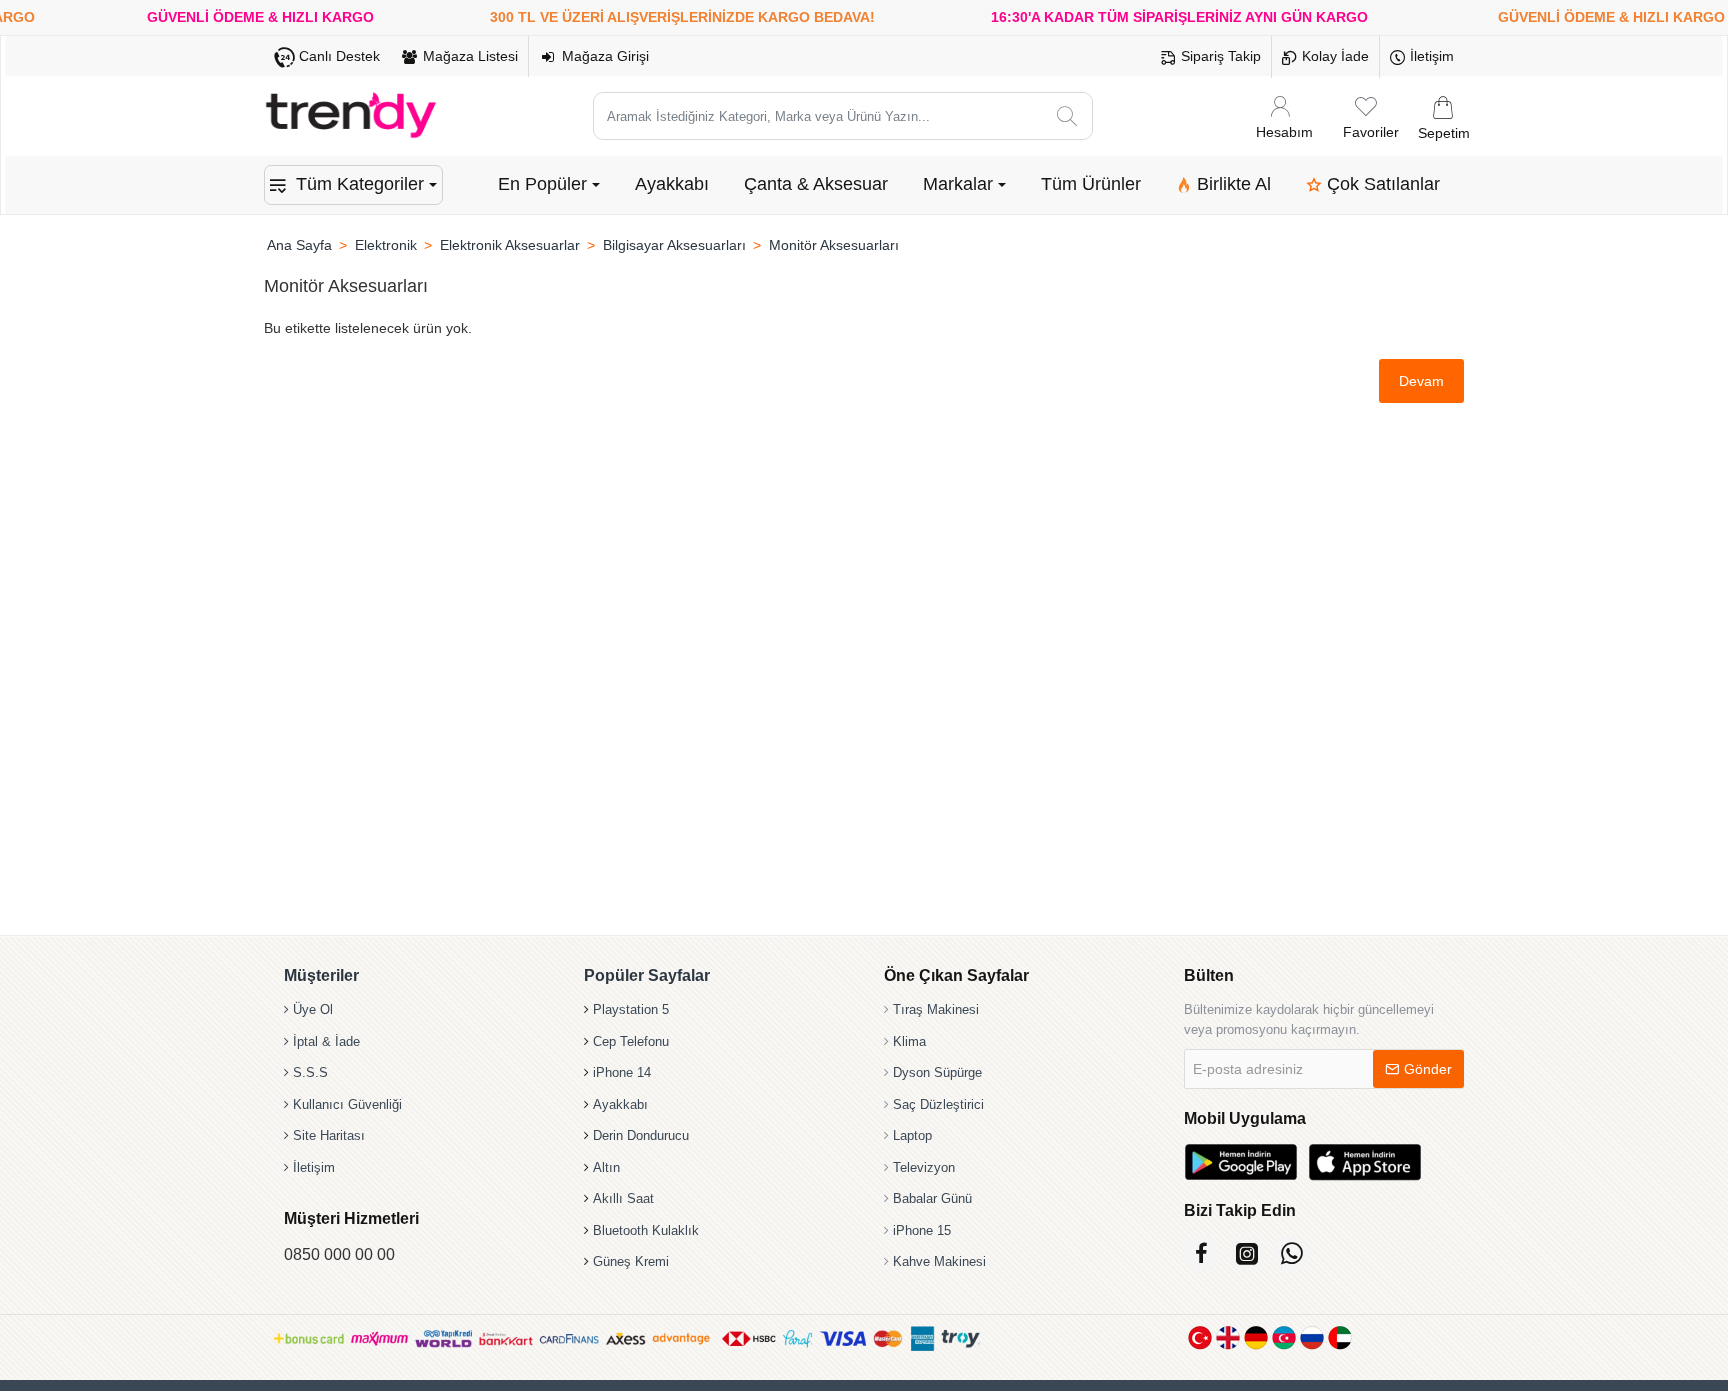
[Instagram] (1246, 1253)
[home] (299, 245)
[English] (1228, 1337)
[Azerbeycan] (1284, 1337)
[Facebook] (1201, 1253)
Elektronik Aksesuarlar (510, 245)
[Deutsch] (1256, 1337)
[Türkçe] (1200, 1337)
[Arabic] (1340, 1337)
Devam (1421, 381)
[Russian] (1312, 1337)
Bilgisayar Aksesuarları (674, 245)
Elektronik (386, 245)
